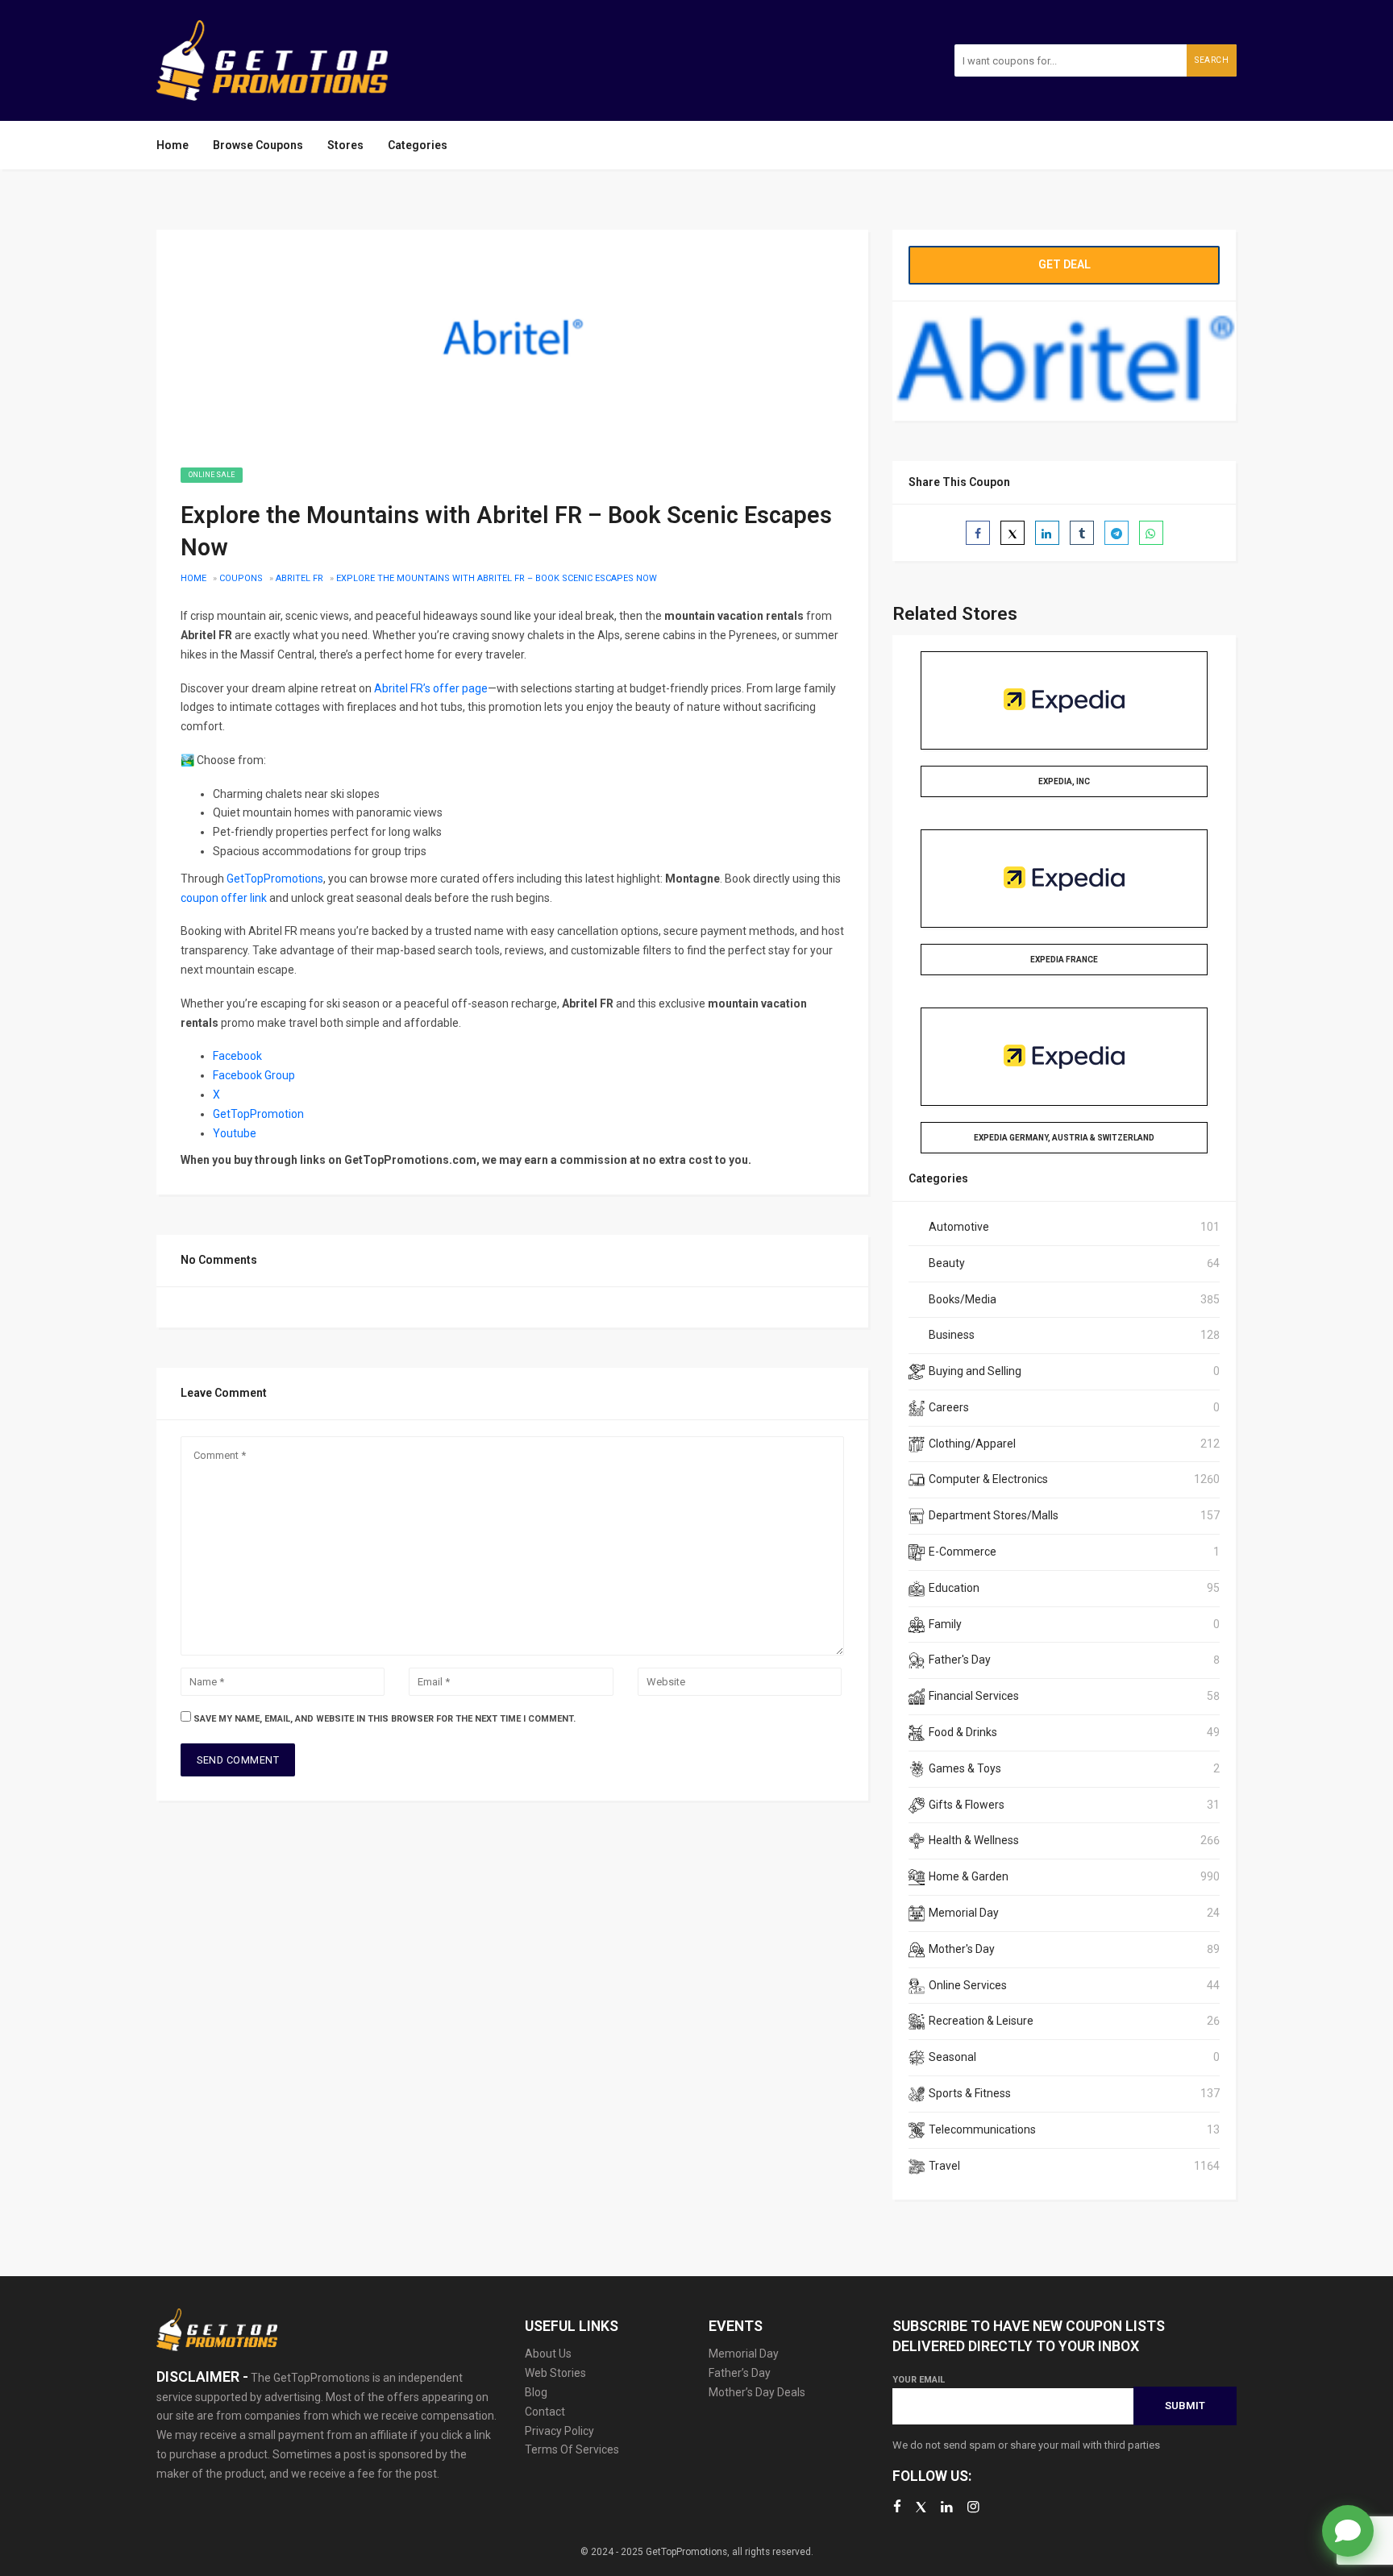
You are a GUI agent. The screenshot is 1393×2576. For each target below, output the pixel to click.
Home (173, 145)
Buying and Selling (975, 1371)
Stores (345, 145)
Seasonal (952, 2057)
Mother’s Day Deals (757, 2392)
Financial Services (974, 1696)
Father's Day (960, 1660)
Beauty (947, 1263)
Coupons (241, 578)
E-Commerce (963, 1552)
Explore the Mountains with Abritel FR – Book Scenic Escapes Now (497, 578)
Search (1212, 60)
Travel (944, 2166)
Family (945, 1624)
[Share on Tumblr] (1082, 533)
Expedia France (1064, 960)
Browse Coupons (258, 145)
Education (954, 1588)
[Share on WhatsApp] (1151, 533)
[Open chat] (1348, 2531)
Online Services (968, 1985)
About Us (548, 2354)
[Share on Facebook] (978, 533)
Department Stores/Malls (994, 1515)
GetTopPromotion (258, 1114)
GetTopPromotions (275, 879)
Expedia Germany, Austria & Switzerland (1064, 1138)
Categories (418, 145)
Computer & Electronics (988, 1479)
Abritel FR (299, 578)
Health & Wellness (974, 1840)
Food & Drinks (963, 1732)
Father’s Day (740, 2373)
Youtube (236, 1133)
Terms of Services (572, 2449)
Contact (545, 2412)
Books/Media (963, 1299)
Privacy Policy (559, 2431)
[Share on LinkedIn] (1047, 533)
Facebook (237, 1056)
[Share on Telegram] (1116, 533)
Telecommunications (982, 2129)
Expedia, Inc (1064, 781)
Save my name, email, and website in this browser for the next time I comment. (385, 1719)
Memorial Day (964, 1913)
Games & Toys (965, 1768)
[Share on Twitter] (1013, 533)
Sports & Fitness (970, 2093)
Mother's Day (962, 1949)
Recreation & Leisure (981, 2021)
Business (952, 1335)
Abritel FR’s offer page (431, 688)
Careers (949, 1407)
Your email (919, 2380)
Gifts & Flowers (967, 1805)
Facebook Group (254, 1075)
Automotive (959, 1227)
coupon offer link (224, 898)
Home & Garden (969, 1876)
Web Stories (555, 2373)
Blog (536, 2392)
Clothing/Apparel (972, 1444)
